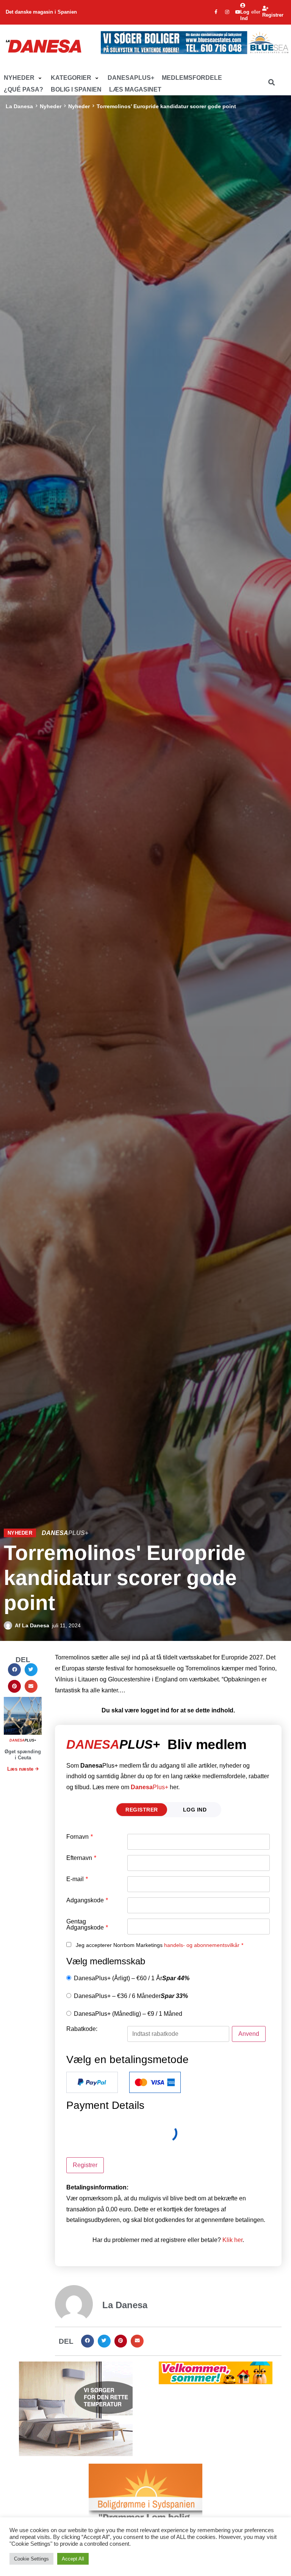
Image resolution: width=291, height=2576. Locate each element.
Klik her (232, 2240)
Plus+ (149, 1787)
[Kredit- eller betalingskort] (155, 2082)
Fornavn (80, 1837)
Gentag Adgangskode (87, 1925)
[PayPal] (92, 2082)
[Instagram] (227, 12)
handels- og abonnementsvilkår (202, 1945)
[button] (23, 78)
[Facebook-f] (216, 12)
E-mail (77, 1879)
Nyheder (51, 106)
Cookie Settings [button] (31, 2559)
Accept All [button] (73, 2559)
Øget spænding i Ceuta (23, 1755)
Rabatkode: (82, 2029)
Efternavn (81, 1858)
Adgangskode (87, 1900)
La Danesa (19, 106)
